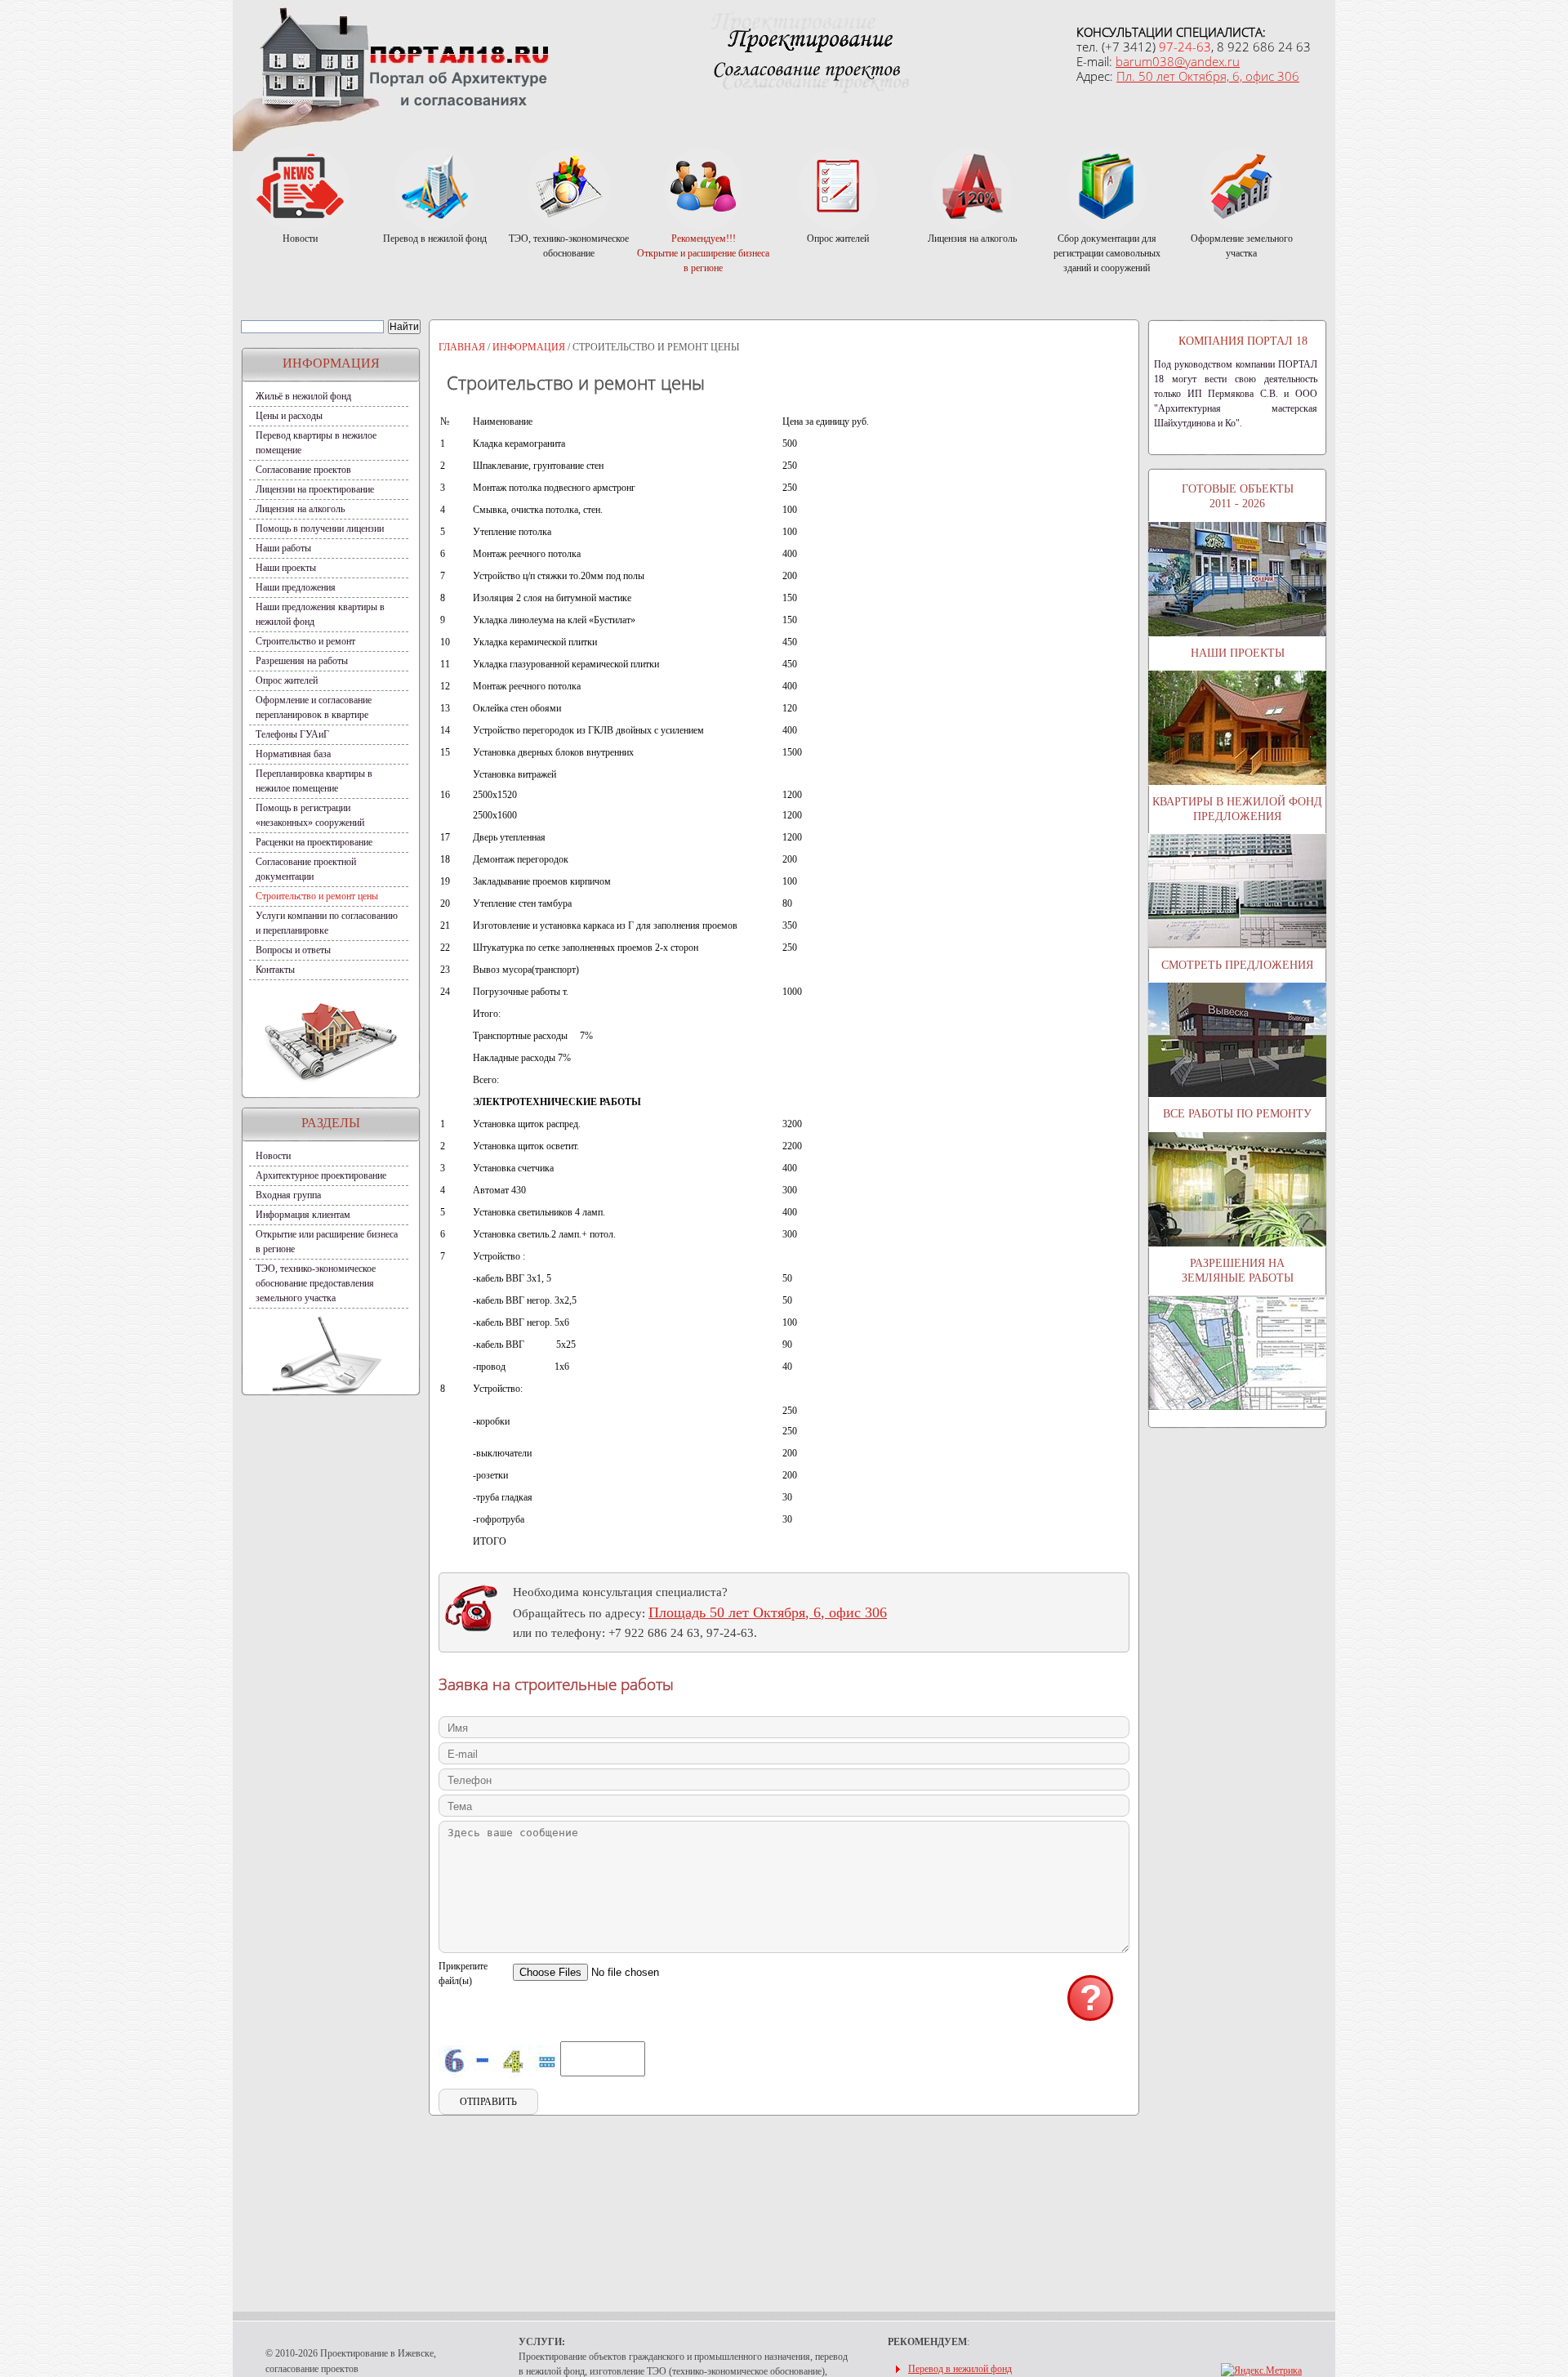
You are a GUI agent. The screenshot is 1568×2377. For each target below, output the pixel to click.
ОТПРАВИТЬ (488, 2102)
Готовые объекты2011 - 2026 (1238, 496)
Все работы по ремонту (1237, 1114)
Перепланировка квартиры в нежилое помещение (314, 781)
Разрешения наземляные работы (1238, 1271)
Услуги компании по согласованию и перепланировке (327, 923)
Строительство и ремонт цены (317, 896)
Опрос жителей (287, 680)
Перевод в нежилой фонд (960, 2369)
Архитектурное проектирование (321, 1175)
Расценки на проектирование (314, 842)
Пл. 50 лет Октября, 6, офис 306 (1208, 76)
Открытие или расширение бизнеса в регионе (327, 1242)
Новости (273, 1156)
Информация (529, 347)
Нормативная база (293, 754)
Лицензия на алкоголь (300, 509)
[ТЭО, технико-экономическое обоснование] (569, 187)
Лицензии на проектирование (315, 489)
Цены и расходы (289, 416)
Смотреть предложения (1237, 965)
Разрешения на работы (302, 661)
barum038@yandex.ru (1178, 61)
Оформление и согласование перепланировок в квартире (314, 707)
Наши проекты (286, 568)
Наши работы (283, 548)
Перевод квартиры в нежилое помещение (316, 443)
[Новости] (300, 187)
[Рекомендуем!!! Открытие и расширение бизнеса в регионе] (704, 187)
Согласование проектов (303, 470)
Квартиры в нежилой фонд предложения (1237, 809)
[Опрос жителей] (838, 187)
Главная (462, 347)
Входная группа (288, 1195)
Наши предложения (296, 587)
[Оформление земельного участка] (1242, 187)
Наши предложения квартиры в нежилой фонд (320, 614)
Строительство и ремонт (305, 641)
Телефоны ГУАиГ (292, 734)
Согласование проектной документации (306, 869)
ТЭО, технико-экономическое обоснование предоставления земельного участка (316, 1283)
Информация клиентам (303, 1215)
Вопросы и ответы (293, 950)
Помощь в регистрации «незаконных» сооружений (310, 815)
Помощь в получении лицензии (320, 528)
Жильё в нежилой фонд (303, 396)
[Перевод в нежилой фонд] (435, 187)
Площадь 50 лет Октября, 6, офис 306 (768, 1612)
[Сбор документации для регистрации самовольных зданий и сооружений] (1107, 187)
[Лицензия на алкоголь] (972, 187)
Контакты (275, 970)
